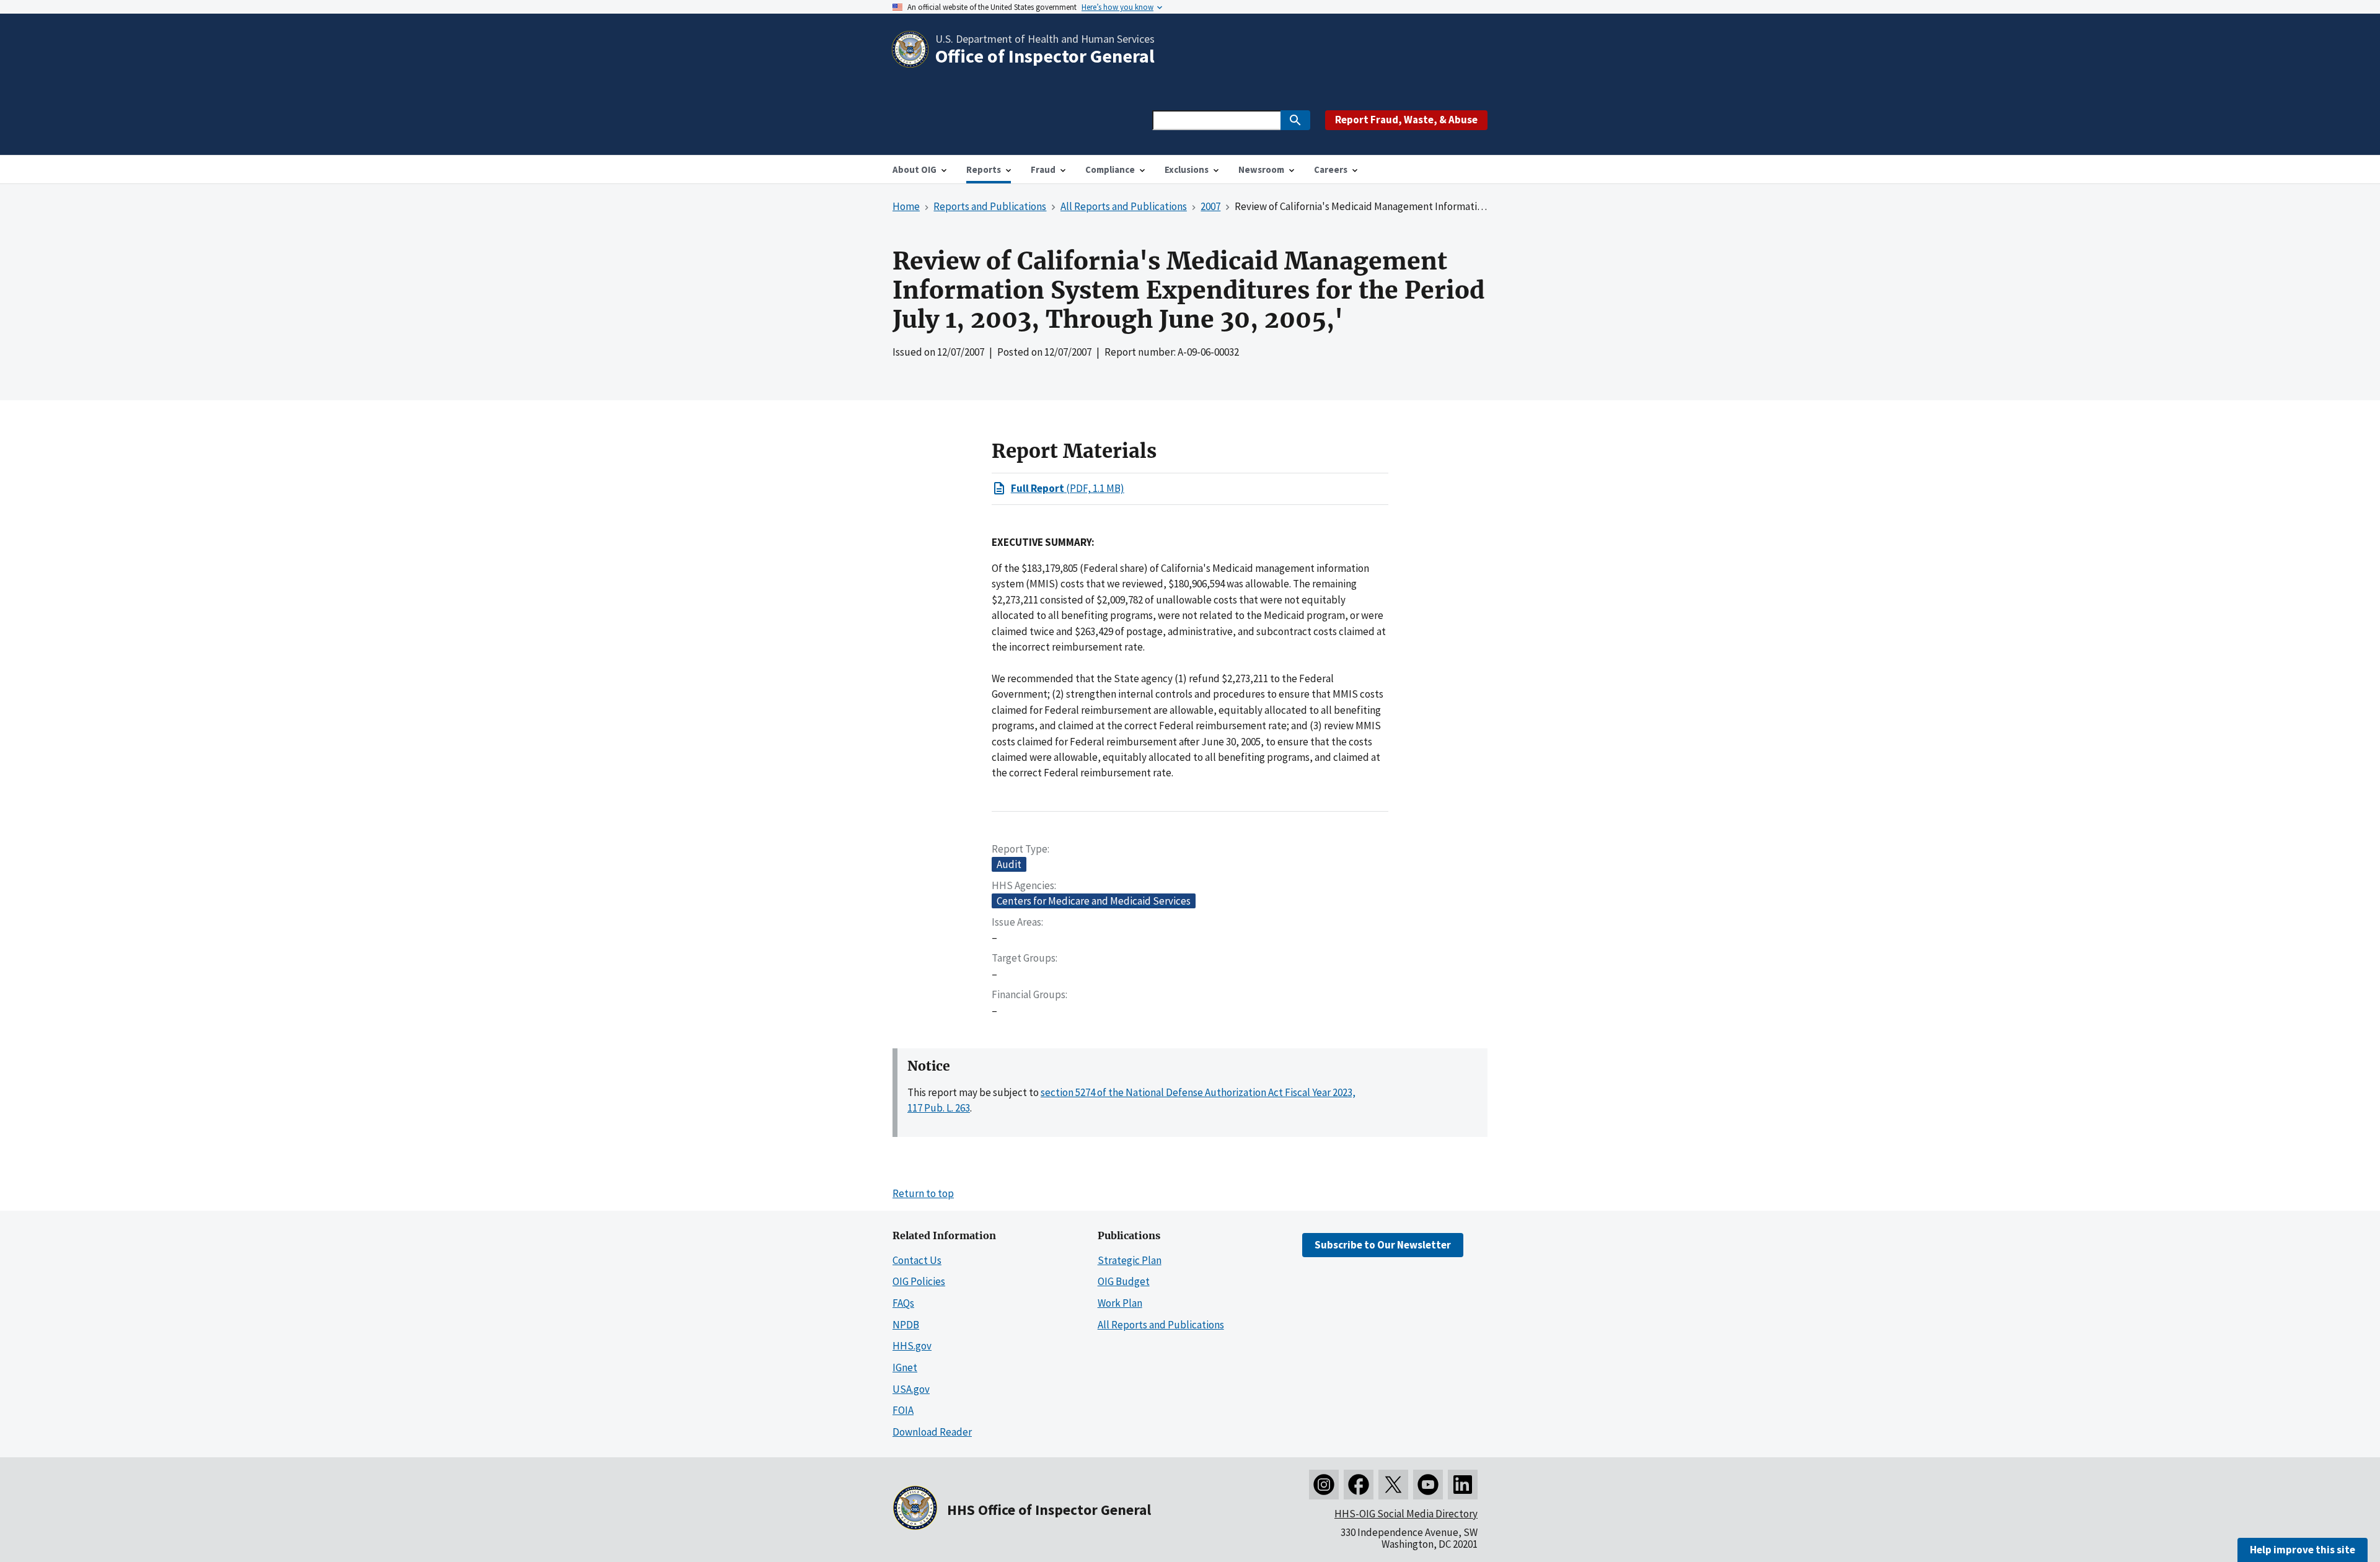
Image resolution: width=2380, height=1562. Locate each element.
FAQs (903, 1303)
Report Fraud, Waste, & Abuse (1406, 120)
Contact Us (917, 1260)
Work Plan (1120, 1303)
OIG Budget (1124, 1281)
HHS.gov (912, 1346)
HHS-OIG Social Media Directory (1406, 1514)
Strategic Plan (1130, 1260)
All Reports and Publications (1161, 1325)
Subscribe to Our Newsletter (1383, 1245)
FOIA (903, 1410)
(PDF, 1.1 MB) (1068, 488)
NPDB (906, 1325)
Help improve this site (2303, 1550)
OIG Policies (919, 1281)
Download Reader (932, 1432)
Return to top (923, 1193)
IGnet (905, 1367)
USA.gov (911, 1389)
